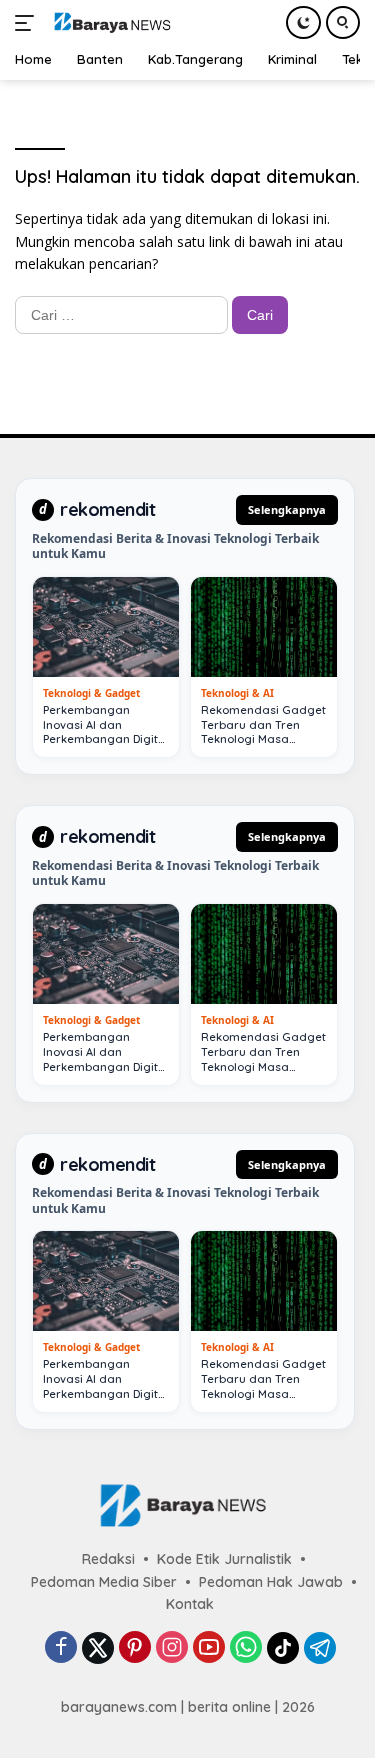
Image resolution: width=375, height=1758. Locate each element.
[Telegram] (320, 1648)
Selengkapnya (287, 509)
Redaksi (108, 1559)
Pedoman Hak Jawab (271, 1582)
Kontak (190, 1604)
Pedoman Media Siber (104, 1582)
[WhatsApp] (246, 1648)
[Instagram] (172, 1648)
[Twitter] (98, 1648)
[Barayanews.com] (109, 23)
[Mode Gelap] (303, 22)
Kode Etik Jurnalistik (224, 1559)
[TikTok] (283, 1648)
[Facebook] (61, 1648)
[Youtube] (209, 1648)
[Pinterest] (135, 1648)
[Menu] (28, 23)
